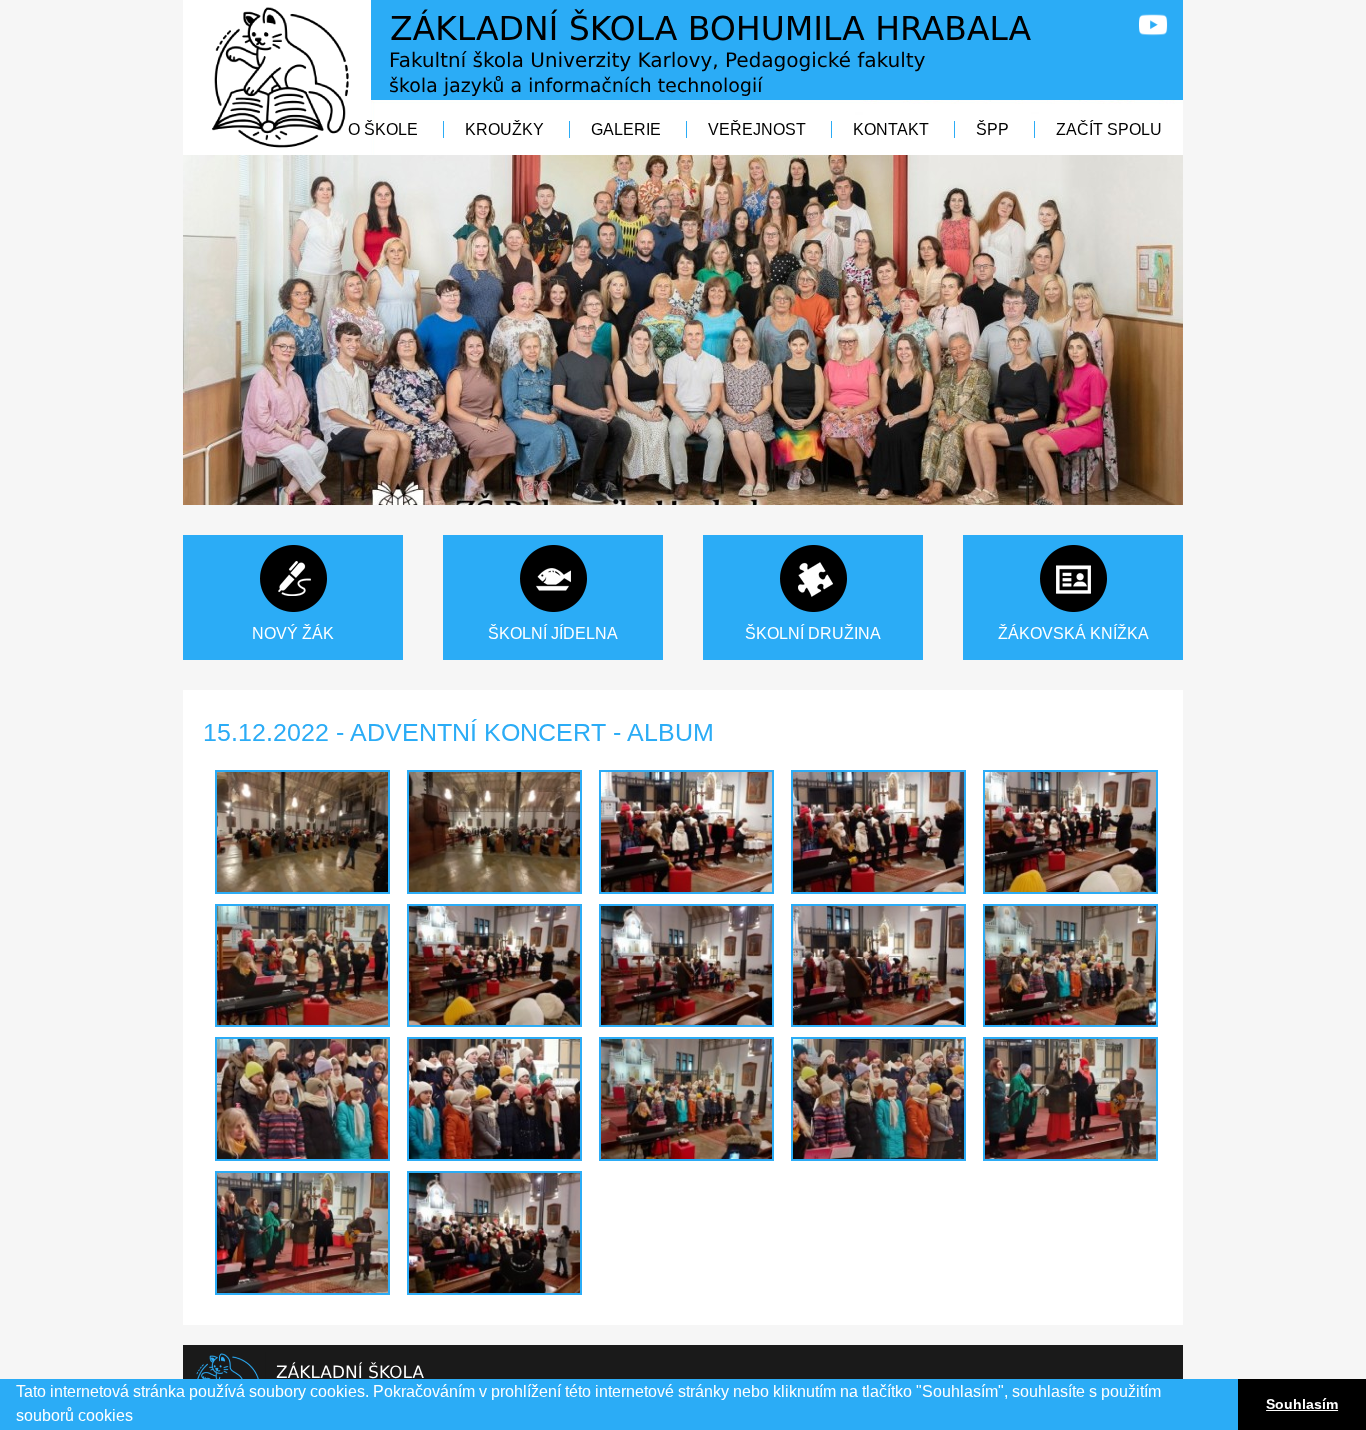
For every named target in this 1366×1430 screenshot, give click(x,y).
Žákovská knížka (1073, 633)
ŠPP (994, 129)
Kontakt (891, 129)
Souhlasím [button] (1302, 1404)
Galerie (626, 129)
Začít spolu (1109, 129)
